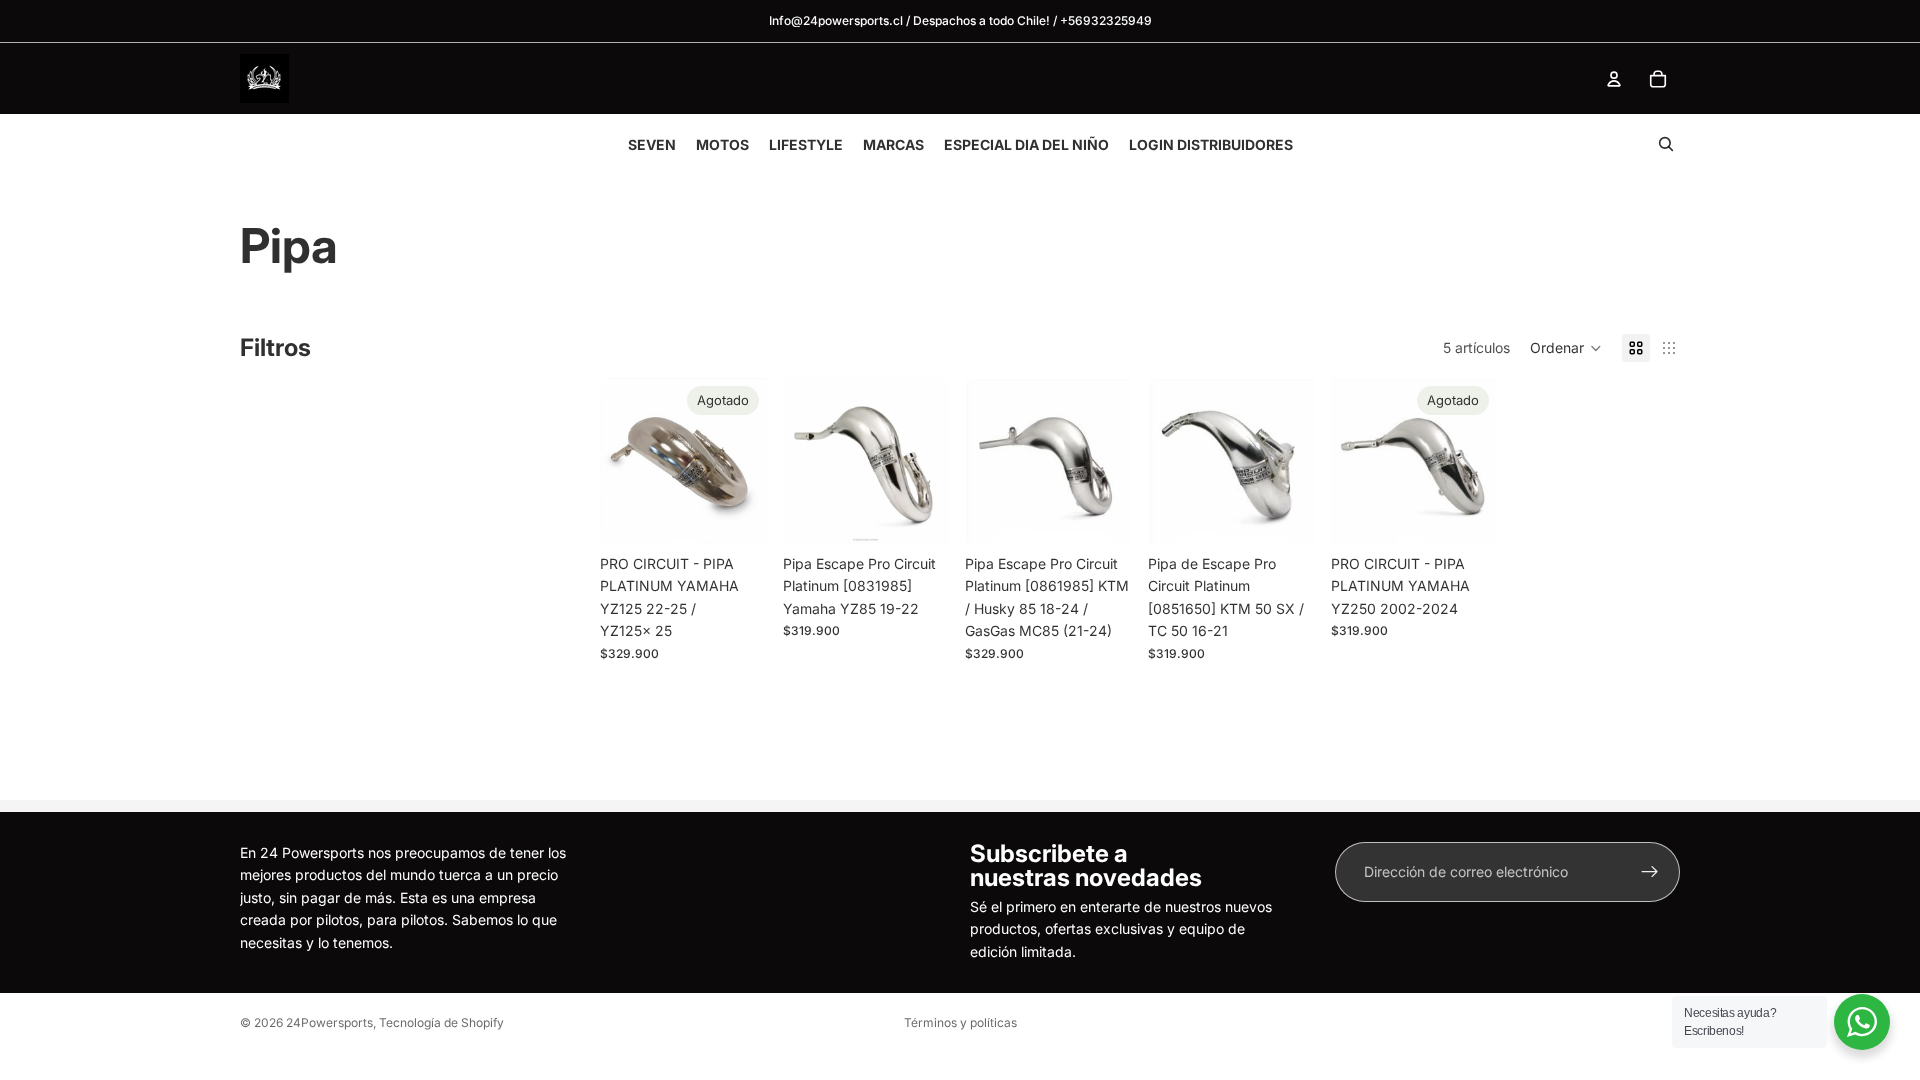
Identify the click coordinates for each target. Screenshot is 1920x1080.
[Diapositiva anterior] (1353, 462)
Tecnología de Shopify (441, 1022)
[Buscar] (1666, 144)
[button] (1566, 348)
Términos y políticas (960, 1022)
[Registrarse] (1650, 872)
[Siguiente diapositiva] (1475, 462)
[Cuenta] (1614, 79)
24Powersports (329, 1022)
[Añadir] (919, 514)
